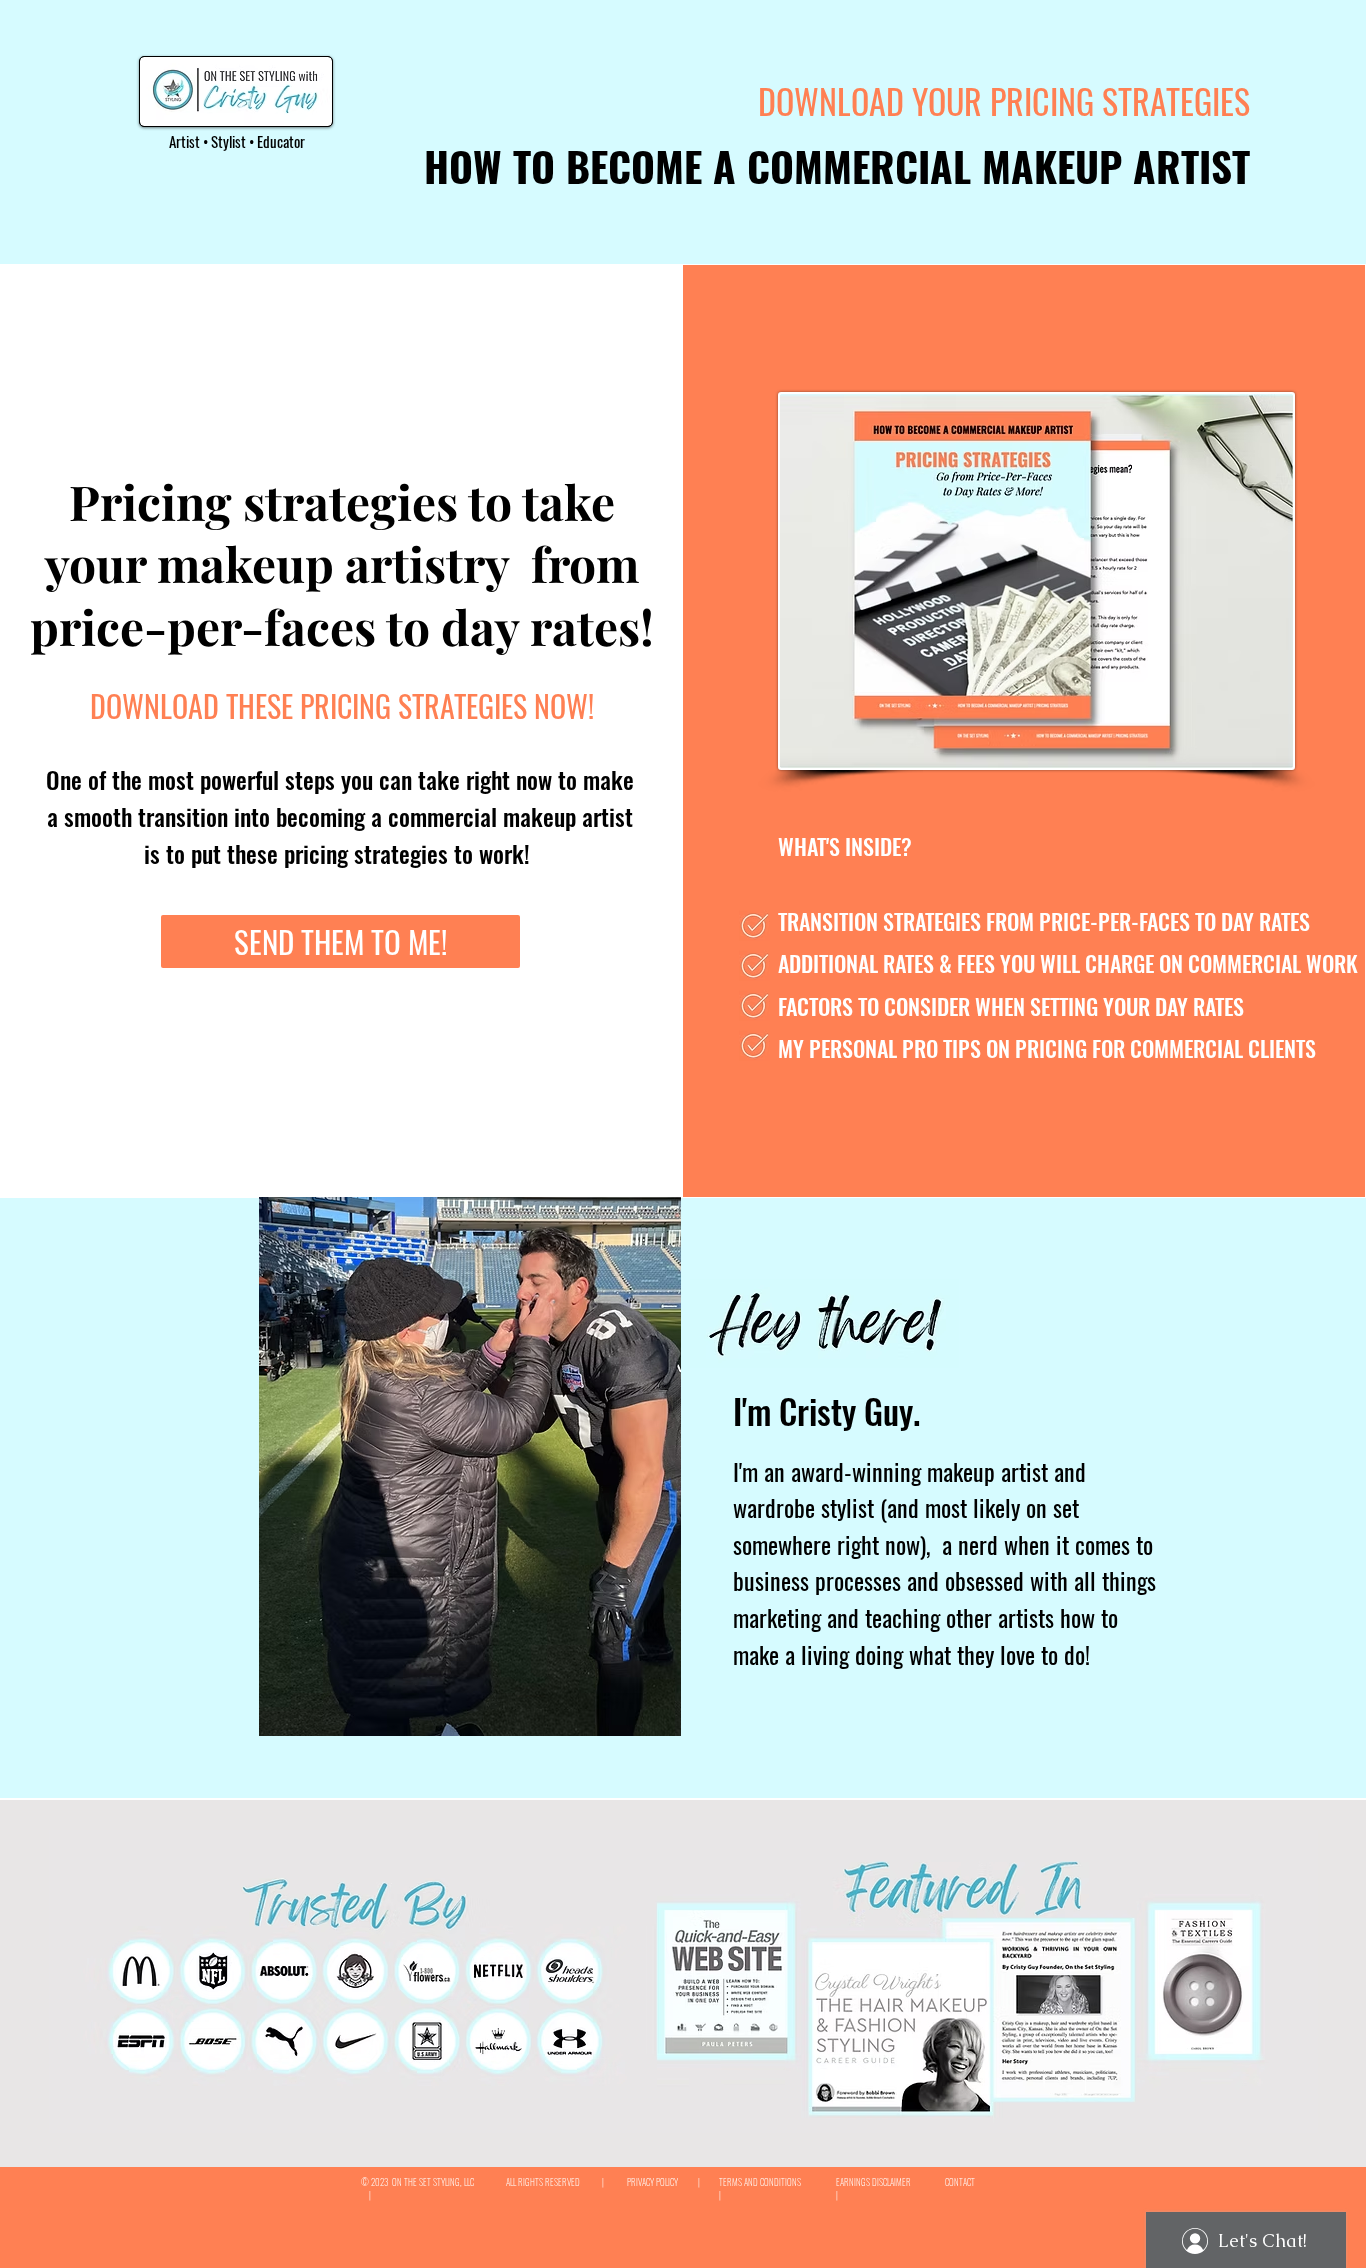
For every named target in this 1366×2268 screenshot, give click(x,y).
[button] (342, 709)
